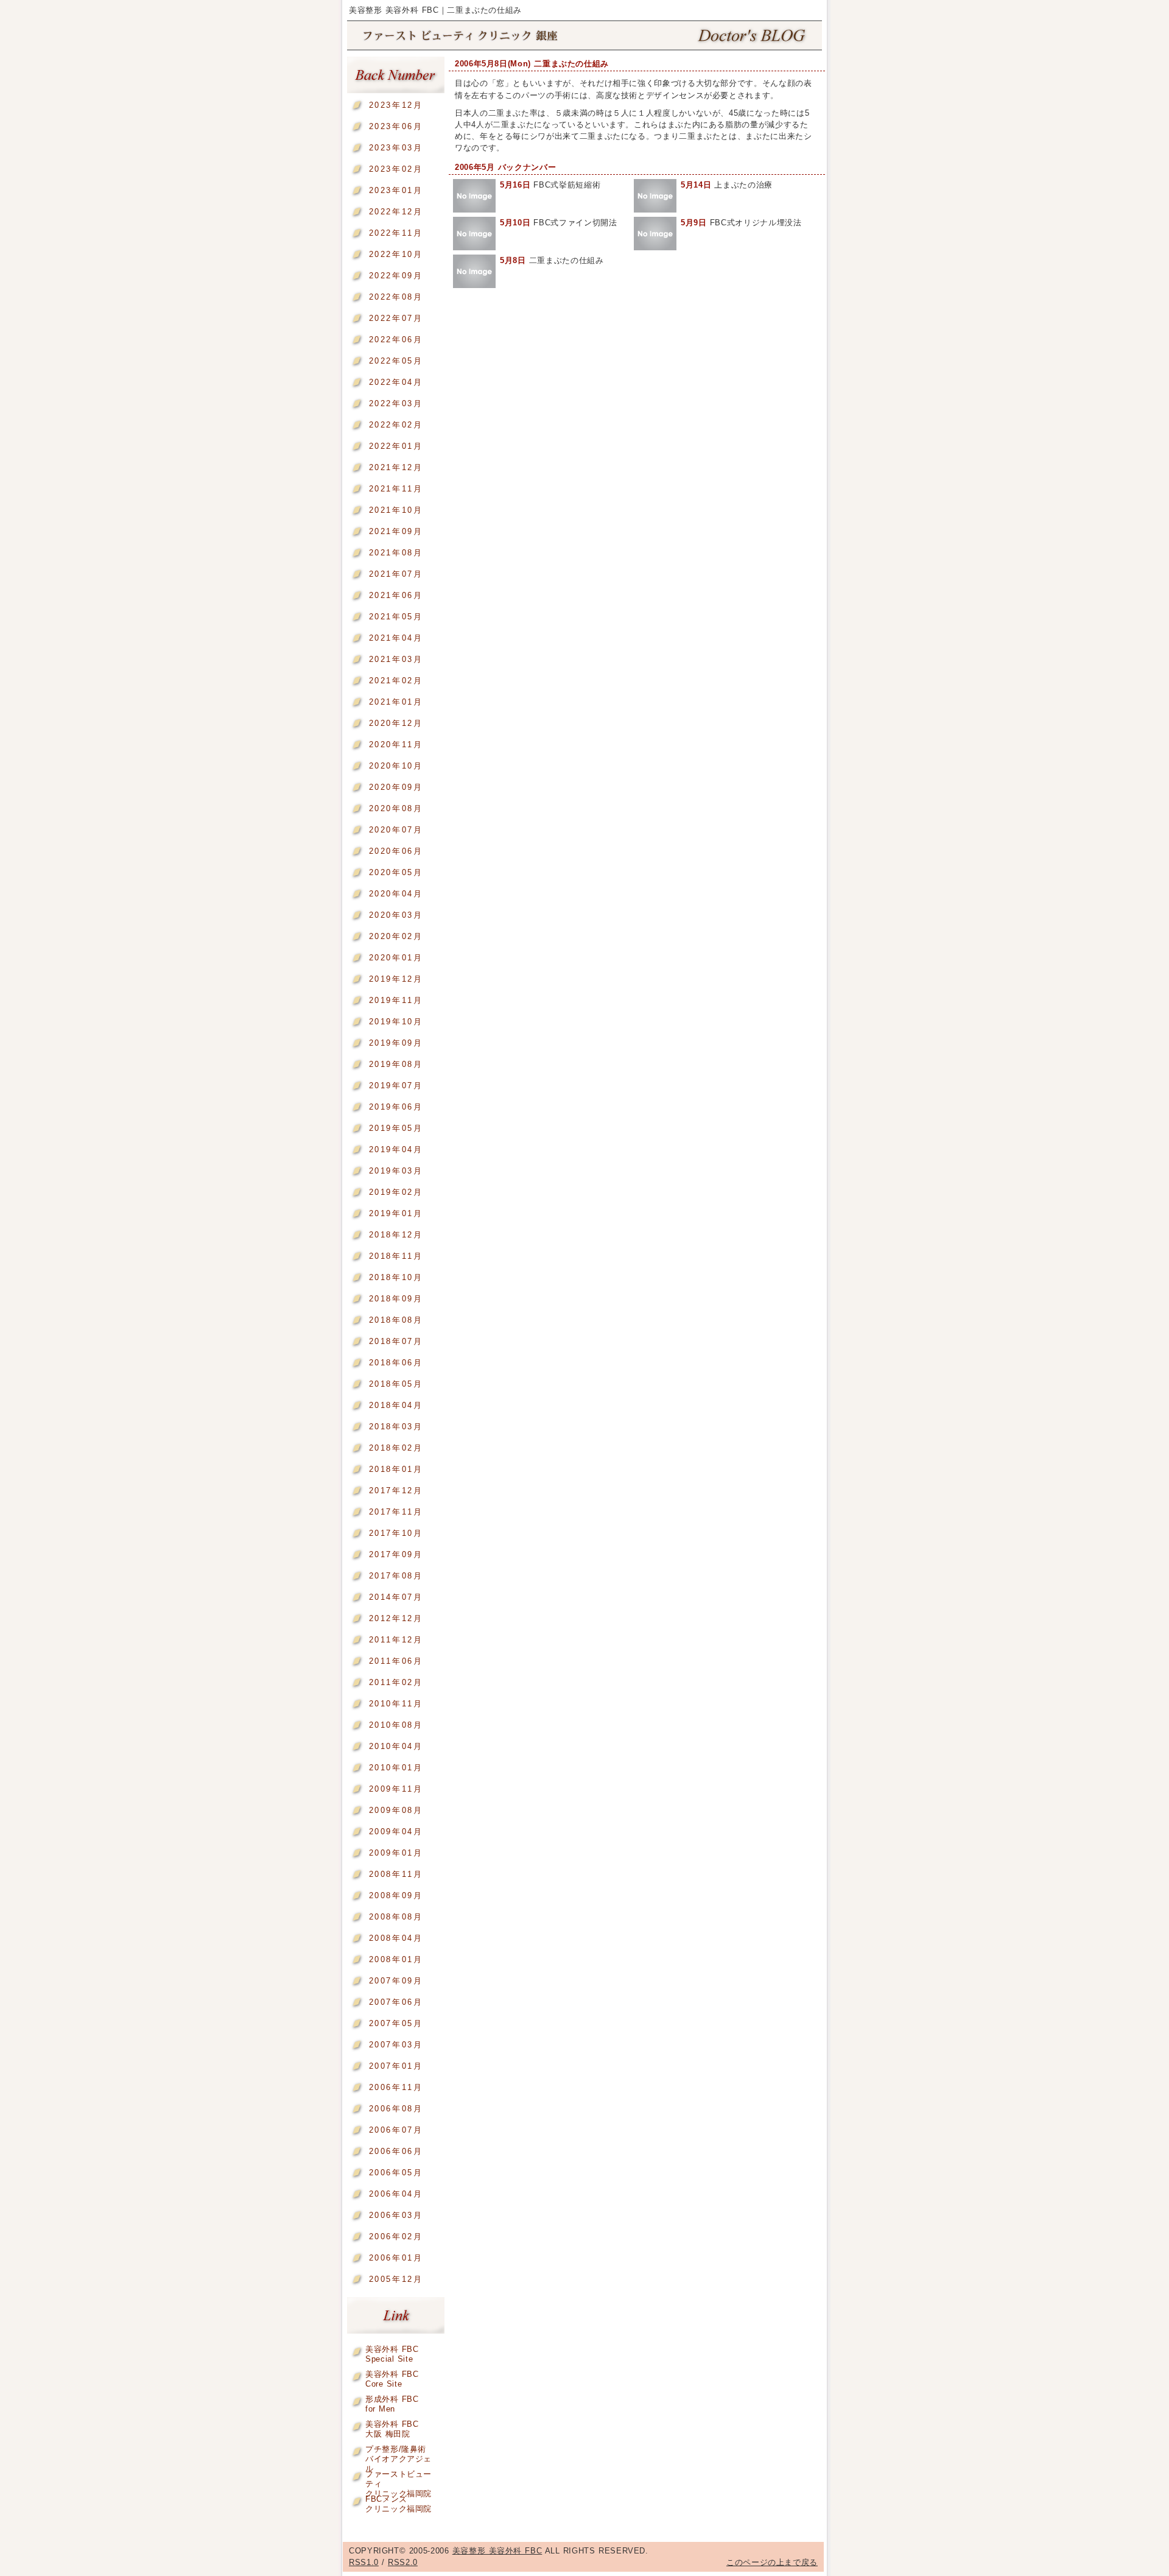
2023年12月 (396, 105)
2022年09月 (396, 276)
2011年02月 (396, 1682)
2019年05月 (396, 1128)
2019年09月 (396, 1043)
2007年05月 (396, 2023)
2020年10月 (396, 766)
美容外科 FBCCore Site (392, 2377)
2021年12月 (396, 467)
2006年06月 (396, 2151)
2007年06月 (396, 2002)
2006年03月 (396, 2215)
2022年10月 (396, 254)
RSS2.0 (403, 2562)
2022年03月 (396, 403)
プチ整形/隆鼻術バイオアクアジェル (398, 2451)
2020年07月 (396, 830)
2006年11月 (396, 2087)
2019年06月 (396, 1107)
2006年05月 (396, 2173)
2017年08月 (396, 1576)
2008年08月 (396, 1917)
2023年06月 (396, 126)
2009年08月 (396, 1810)
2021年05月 (396, 617)
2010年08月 (396, 1725)
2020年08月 (396, 808)
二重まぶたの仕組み (552, 260)
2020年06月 (396, 851)
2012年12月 (396, 1618)
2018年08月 (396, 1320)
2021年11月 (396, 489)
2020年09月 (396, 787)
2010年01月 (396, 1768)
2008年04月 (396, 1938)
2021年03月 (396, 659)
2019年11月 (396, 1000)
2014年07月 (396, 1597)
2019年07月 (396, 1086)
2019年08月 (396, 1064)
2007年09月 (396, 1981)
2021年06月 (396, 595)
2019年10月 (396, 1022)
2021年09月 (396, 531)
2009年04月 (396, 1832)
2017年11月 (396, 1512)
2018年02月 (396, 1448)
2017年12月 (396, 1490)
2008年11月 (396, 1874)
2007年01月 (396, 2066)
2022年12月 (396, 212)
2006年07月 (396, 2130)
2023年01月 (396, 190)
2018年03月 (396, 1427)
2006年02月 (396, 2236)
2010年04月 (396, 1746)
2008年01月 (396, 1959)
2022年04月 (396, 382)
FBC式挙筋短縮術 (550, 185)
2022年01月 (396, 446)
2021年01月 (396, 702)
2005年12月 (396, 2279)
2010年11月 (396, 1704)
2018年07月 (396, 1341)
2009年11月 (396, 1789)
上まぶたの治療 (727, 185)
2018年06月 (396, 1363)
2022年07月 (396, 318)
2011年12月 (396, 1640)
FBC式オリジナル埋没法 (741, 223)
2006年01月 (396, 2258)
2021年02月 (396, 681)
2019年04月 (396, 1149)
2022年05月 (396, 361)
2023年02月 (396, 169)
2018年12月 (396, 1235)
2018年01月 (396, 1469)
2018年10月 (396, 1277)
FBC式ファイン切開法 (559, 223)
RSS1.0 (364, 2562)
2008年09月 (396, 1895)
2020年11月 (396, 744)
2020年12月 (396, 723)
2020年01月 (396, 958)
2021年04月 (396, 638)
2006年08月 (396, 2109)
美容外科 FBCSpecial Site (392, 2352)
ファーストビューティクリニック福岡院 (398, 2476)
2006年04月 (396, 2194)
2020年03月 (396, 915)
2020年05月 (396, 872)
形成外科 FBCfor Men (392, 2402)
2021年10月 (396, 510)
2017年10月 (396, 1533)
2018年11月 (396, 1256)
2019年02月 (396, 1192)
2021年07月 (396, 574)
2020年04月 (396, 894)
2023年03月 (396, 148)
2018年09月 (396, 1299)
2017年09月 (396, 1554)
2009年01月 (396, 1853)
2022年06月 (396, 340)
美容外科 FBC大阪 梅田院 (392, 2426)
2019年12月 (396, 979)
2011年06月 (396, 1661)
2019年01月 (396, 1213)
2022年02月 (396, 425)
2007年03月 (396, 2045)
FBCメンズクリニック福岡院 (398, 2501)
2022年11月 (396, 233)
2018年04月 (396, 1405)
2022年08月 (396, 297)
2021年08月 (396, 553)
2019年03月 (396, 1171)
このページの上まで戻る (772, 2562)
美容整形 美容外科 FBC (584, 36)
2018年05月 (396, 1384)
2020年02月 (396, 936)
